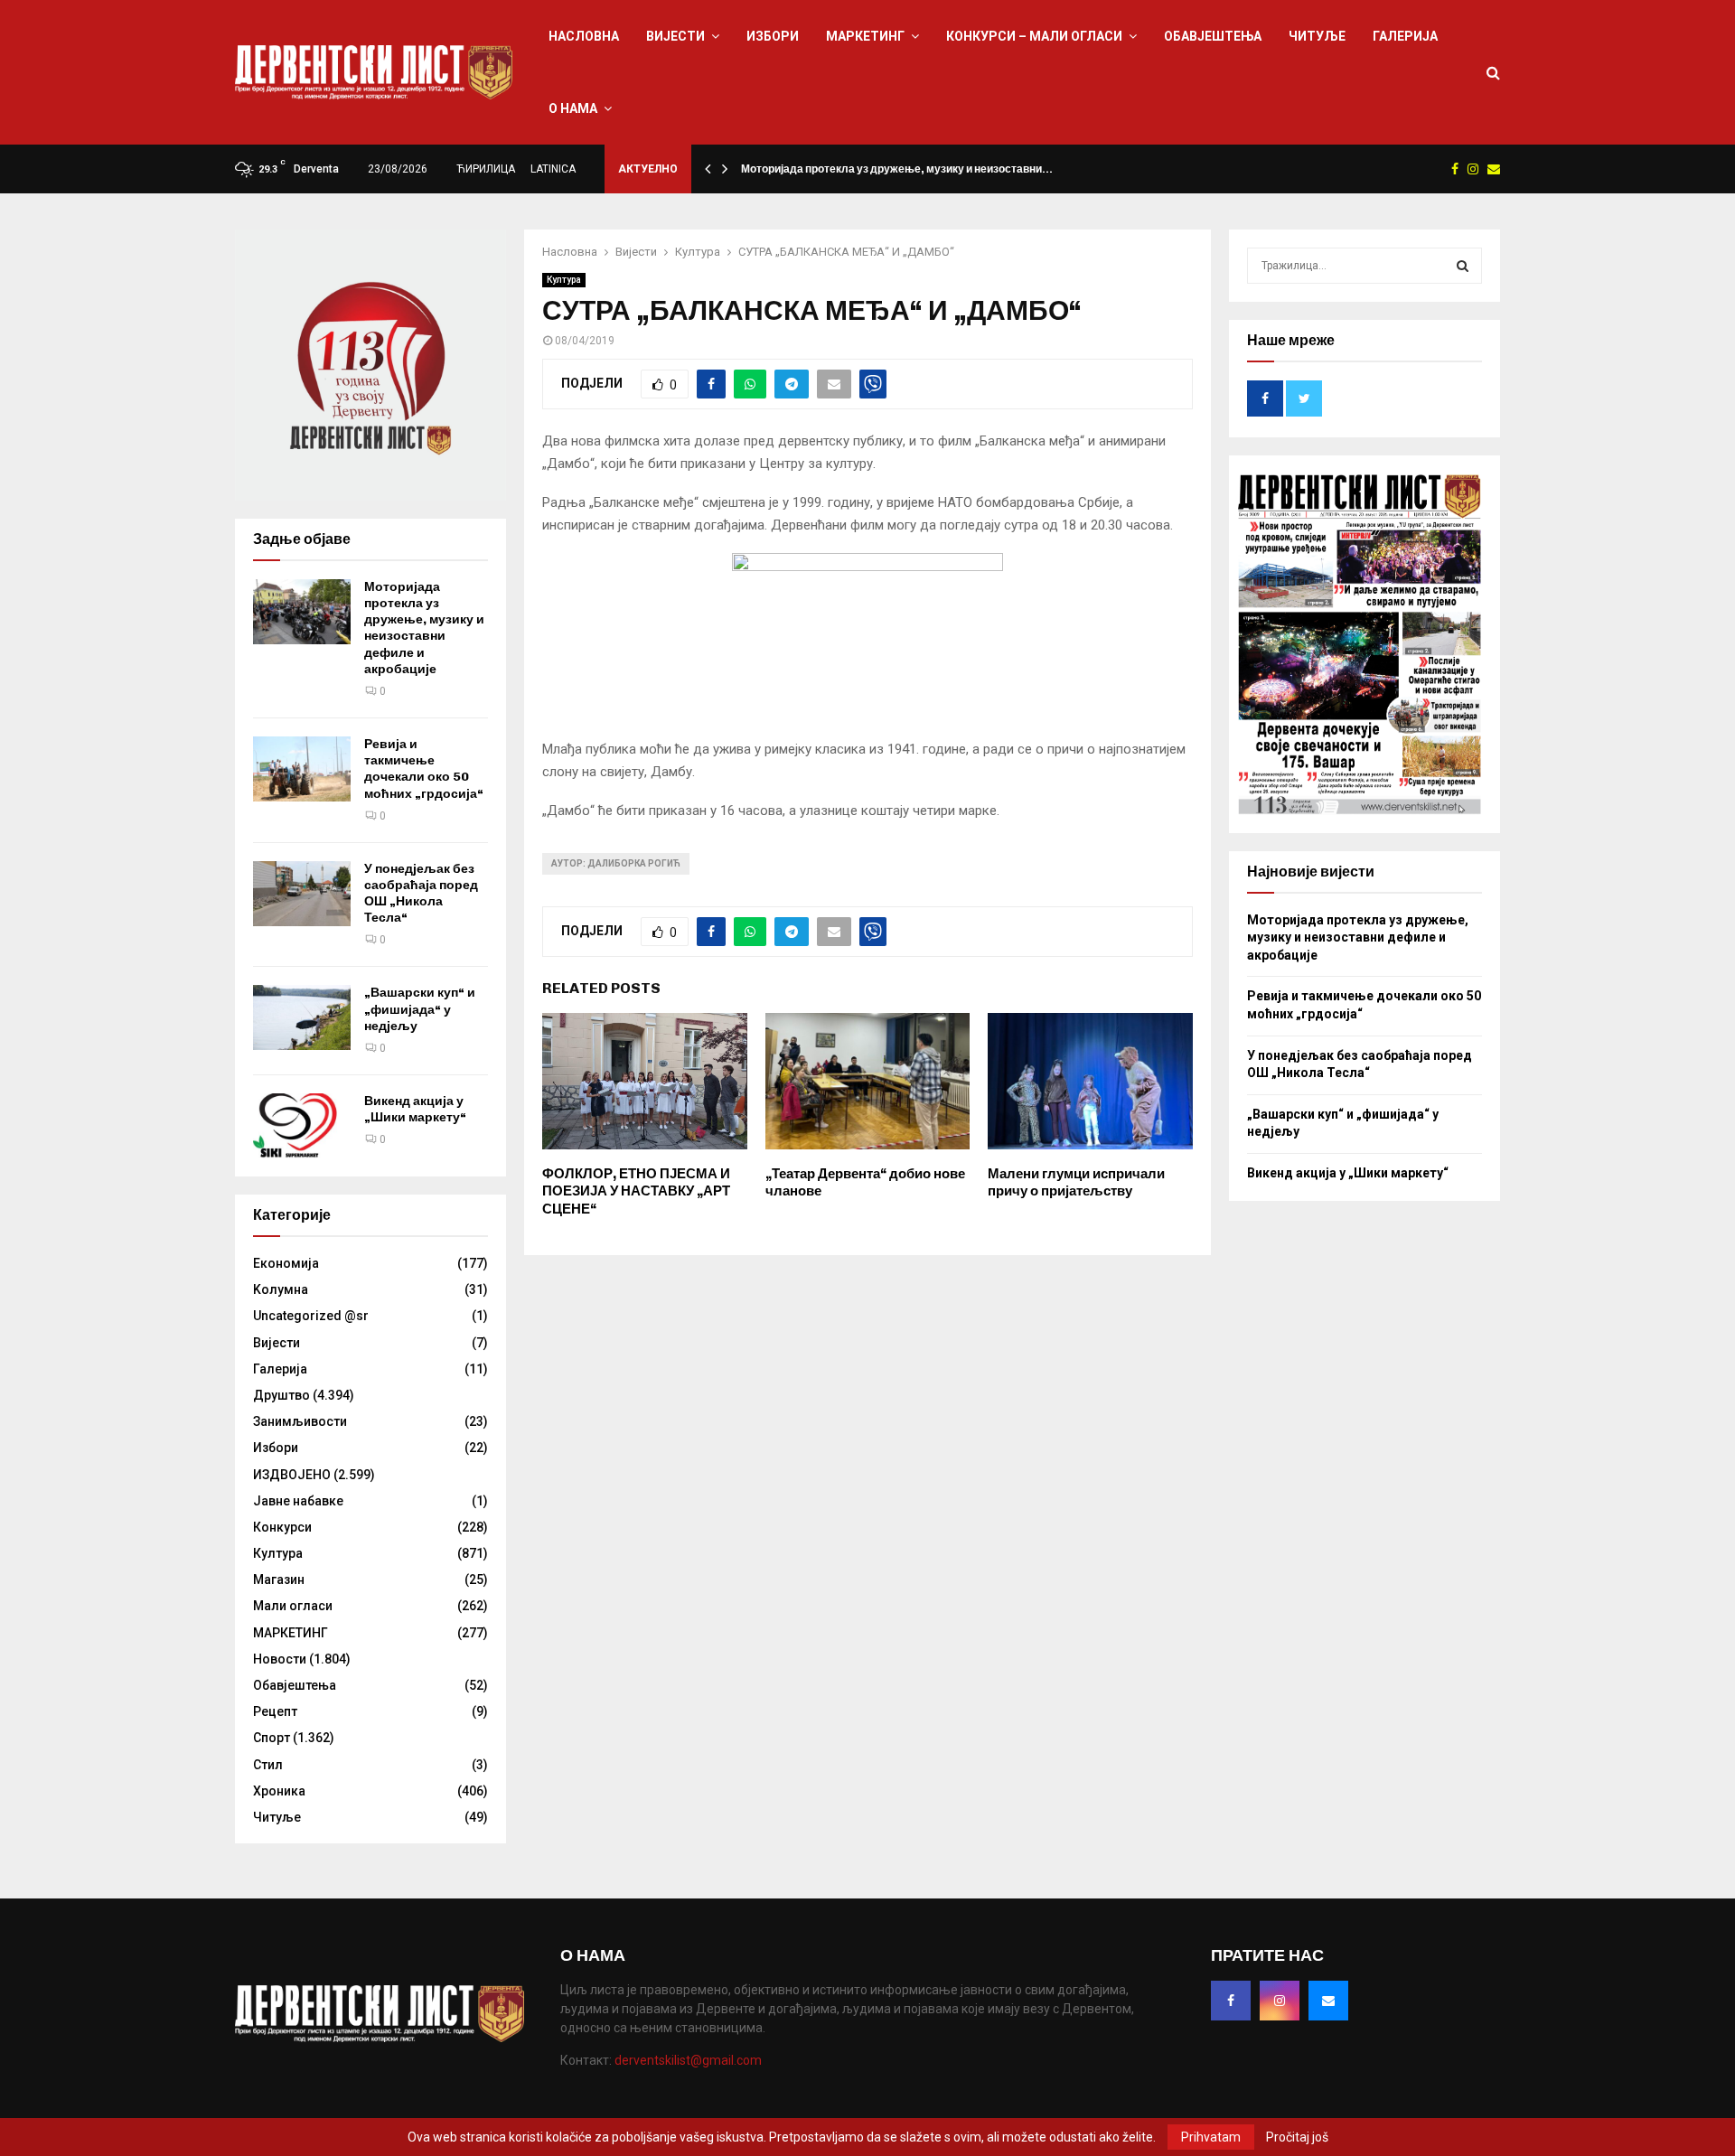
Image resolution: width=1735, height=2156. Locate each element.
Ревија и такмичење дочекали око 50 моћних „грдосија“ (424, 769)
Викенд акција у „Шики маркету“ (415, 1109)
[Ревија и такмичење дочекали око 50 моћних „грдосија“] (302, 769)
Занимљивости (300, 1421)
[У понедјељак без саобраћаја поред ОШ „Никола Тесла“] (302, 894)
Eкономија (286, 1263)
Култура (564, 280)
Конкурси (282, 1527)
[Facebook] (1231, 2001)
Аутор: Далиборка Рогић (616, 863)
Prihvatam (1211, 2137)
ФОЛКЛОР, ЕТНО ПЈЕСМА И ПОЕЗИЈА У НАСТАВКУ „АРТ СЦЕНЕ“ (636, 1191)
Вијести (675, 36)
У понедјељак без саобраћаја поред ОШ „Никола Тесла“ (421, 894)
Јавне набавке (298, 1501)
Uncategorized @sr (311, 1316)
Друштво (281, 1395)
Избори (773, 36)
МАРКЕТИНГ (865, 36)
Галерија (1405, 36)
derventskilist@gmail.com (688, 2060)
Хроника (279, 1791)
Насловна (584, 36)
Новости (280, 1659)
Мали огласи (293, 1606)
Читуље (1317, 36)
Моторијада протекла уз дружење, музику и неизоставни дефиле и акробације (424, 628)
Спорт (272, 1738)
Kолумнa (281, 1289)
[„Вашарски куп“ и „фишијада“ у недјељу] (302, 1017)
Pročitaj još (1297, 2137)
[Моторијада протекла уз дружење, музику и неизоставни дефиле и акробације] (302, 612)
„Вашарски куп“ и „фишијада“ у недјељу (420, 1009)
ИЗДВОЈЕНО (292, 1475)
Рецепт (275, 1711)
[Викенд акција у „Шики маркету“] (302, 1126)
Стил (268, 1765)
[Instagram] (1280, 2001)
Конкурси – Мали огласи (1034, 36)
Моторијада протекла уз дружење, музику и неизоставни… (897, 169)
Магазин (279, 1580)
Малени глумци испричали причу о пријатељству (1076, 1183)
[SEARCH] (1463, 266)
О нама (573, 108)
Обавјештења (1213, 36)
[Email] (1328, 2001)
